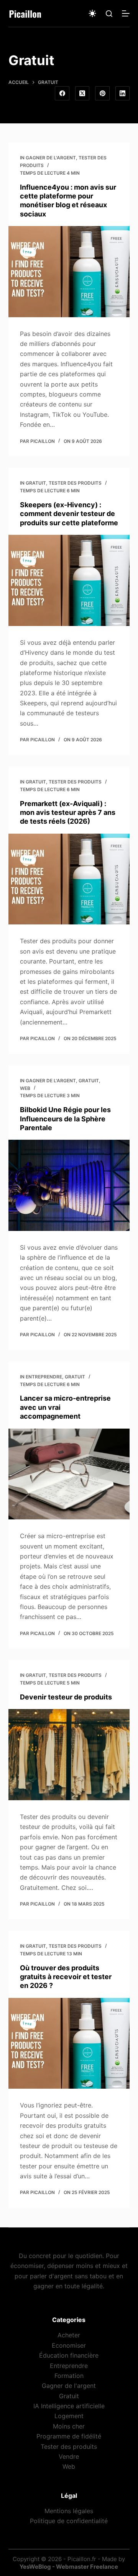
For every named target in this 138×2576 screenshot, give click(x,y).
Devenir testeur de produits (66, 1697)
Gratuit (36, 483)
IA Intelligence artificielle (69, 2406)
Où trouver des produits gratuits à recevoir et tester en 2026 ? (66, 1977)
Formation (69, 2376)
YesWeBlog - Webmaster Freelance (69, 2567)
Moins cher (69, 2426)
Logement (69, 2416)
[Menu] (126, 13)
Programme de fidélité (69, 2436)
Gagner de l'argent (51, 158)
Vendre (69, 2456)
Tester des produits (75, 483)
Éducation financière (69, 2355)
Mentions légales (69, 2510)
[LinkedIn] (123, 93)
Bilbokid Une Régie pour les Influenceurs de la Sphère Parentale (65, 1119)
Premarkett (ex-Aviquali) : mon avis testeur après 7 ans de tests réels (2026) (68, 813)
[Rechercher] (109, 14)
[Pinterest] (102, 93)
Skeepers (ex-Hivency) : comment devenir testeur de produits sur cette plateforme (69, 514)
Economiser (69, 2345)
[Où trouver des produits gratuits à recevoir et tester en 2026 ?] (69, 2043)
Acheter (69, 2335)
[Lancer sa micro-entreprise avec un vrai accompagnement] (69, 1474)
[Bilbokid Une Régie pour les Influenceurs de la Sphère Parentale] (69, 1185)
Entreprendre (44, 1377)
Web (25, 1088)
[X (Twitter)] (82, 93)
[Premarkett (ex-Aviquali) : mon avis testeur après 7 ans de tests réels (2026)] (69, 879)
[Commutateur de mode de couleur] (92, 13)
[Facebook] (62, 93)
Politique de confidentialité (69, 2521)
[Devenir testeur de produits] (69, 1755)
